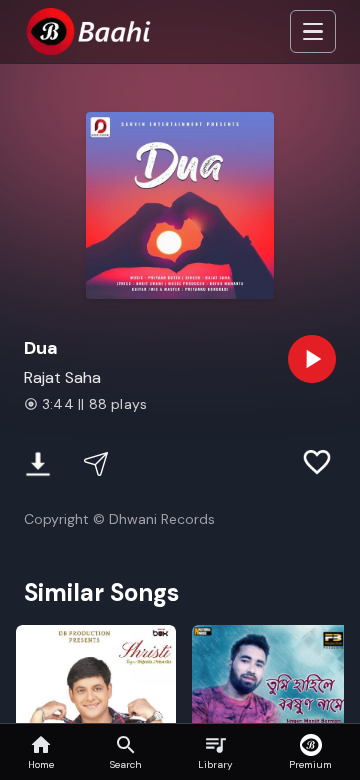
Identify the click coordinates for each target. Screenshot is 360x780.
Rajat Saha (62, 377)
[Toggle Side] (313, 32)
